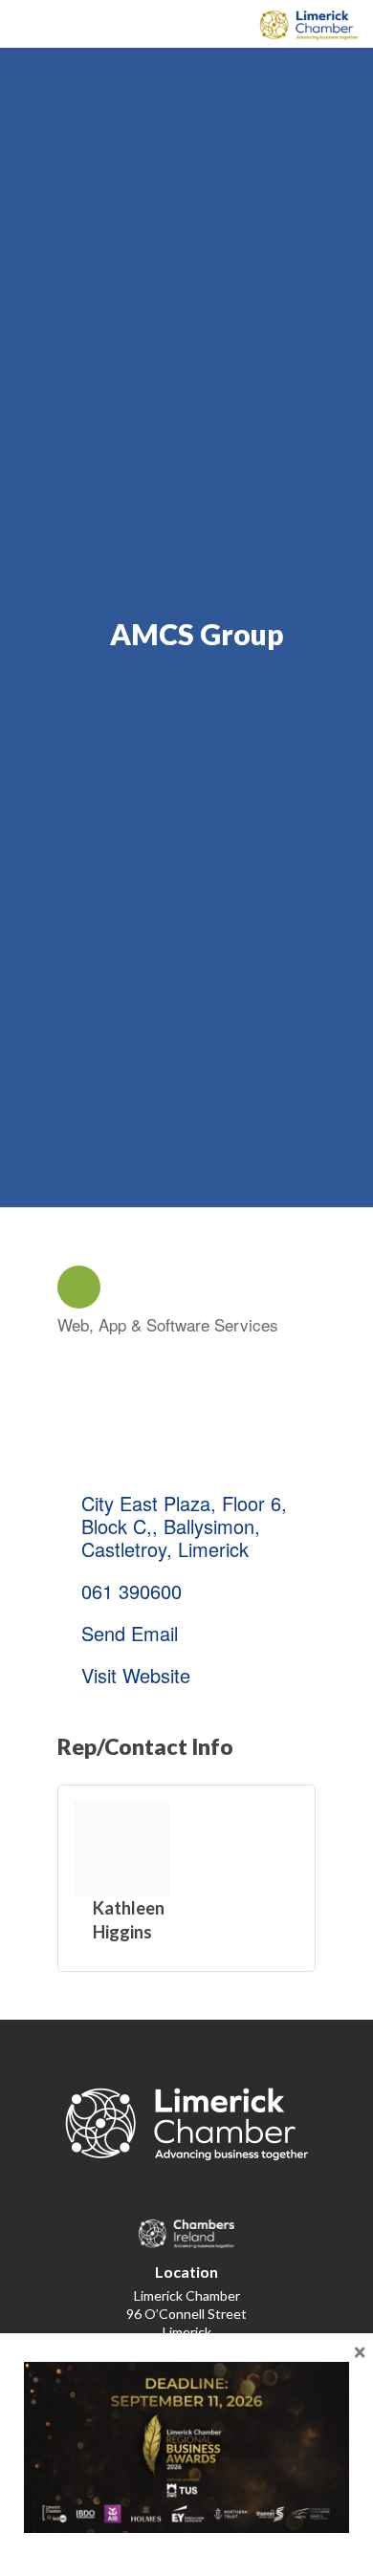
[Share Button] (79, 1287)
